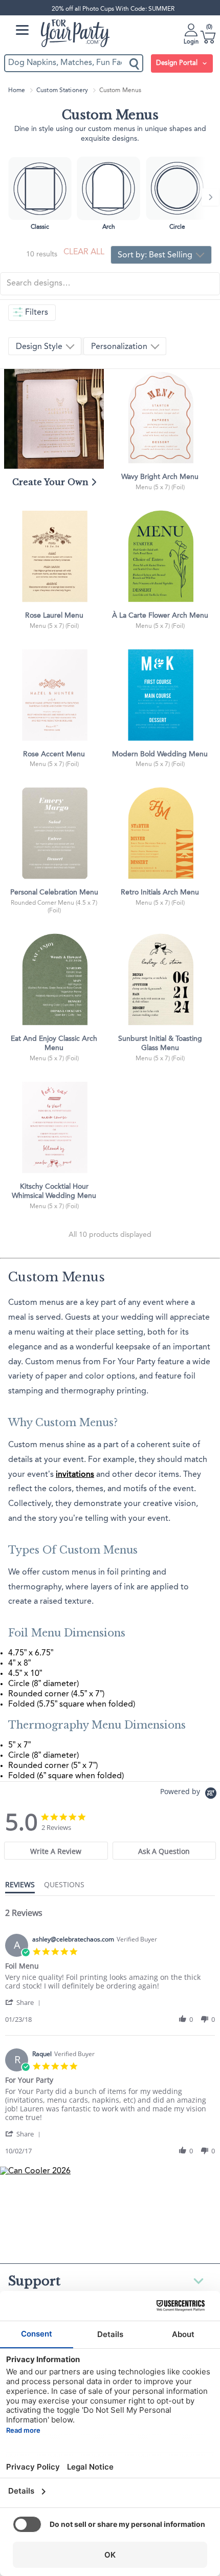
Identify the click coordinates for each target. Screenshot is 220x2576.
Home (17, 91)
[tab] (56, 1851)
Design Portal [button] (178, 63)
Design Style (40, 347)
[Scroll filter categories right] (210, 197)
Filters (37, 313)
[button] (25, 2002)
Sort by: (155, 255)
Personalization (120, 347)
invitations (75, 1475)
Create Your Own (52, 482)
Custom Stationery (62, 91)
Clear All (84, 252)
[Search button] (135, 63)
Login (191, 42)
